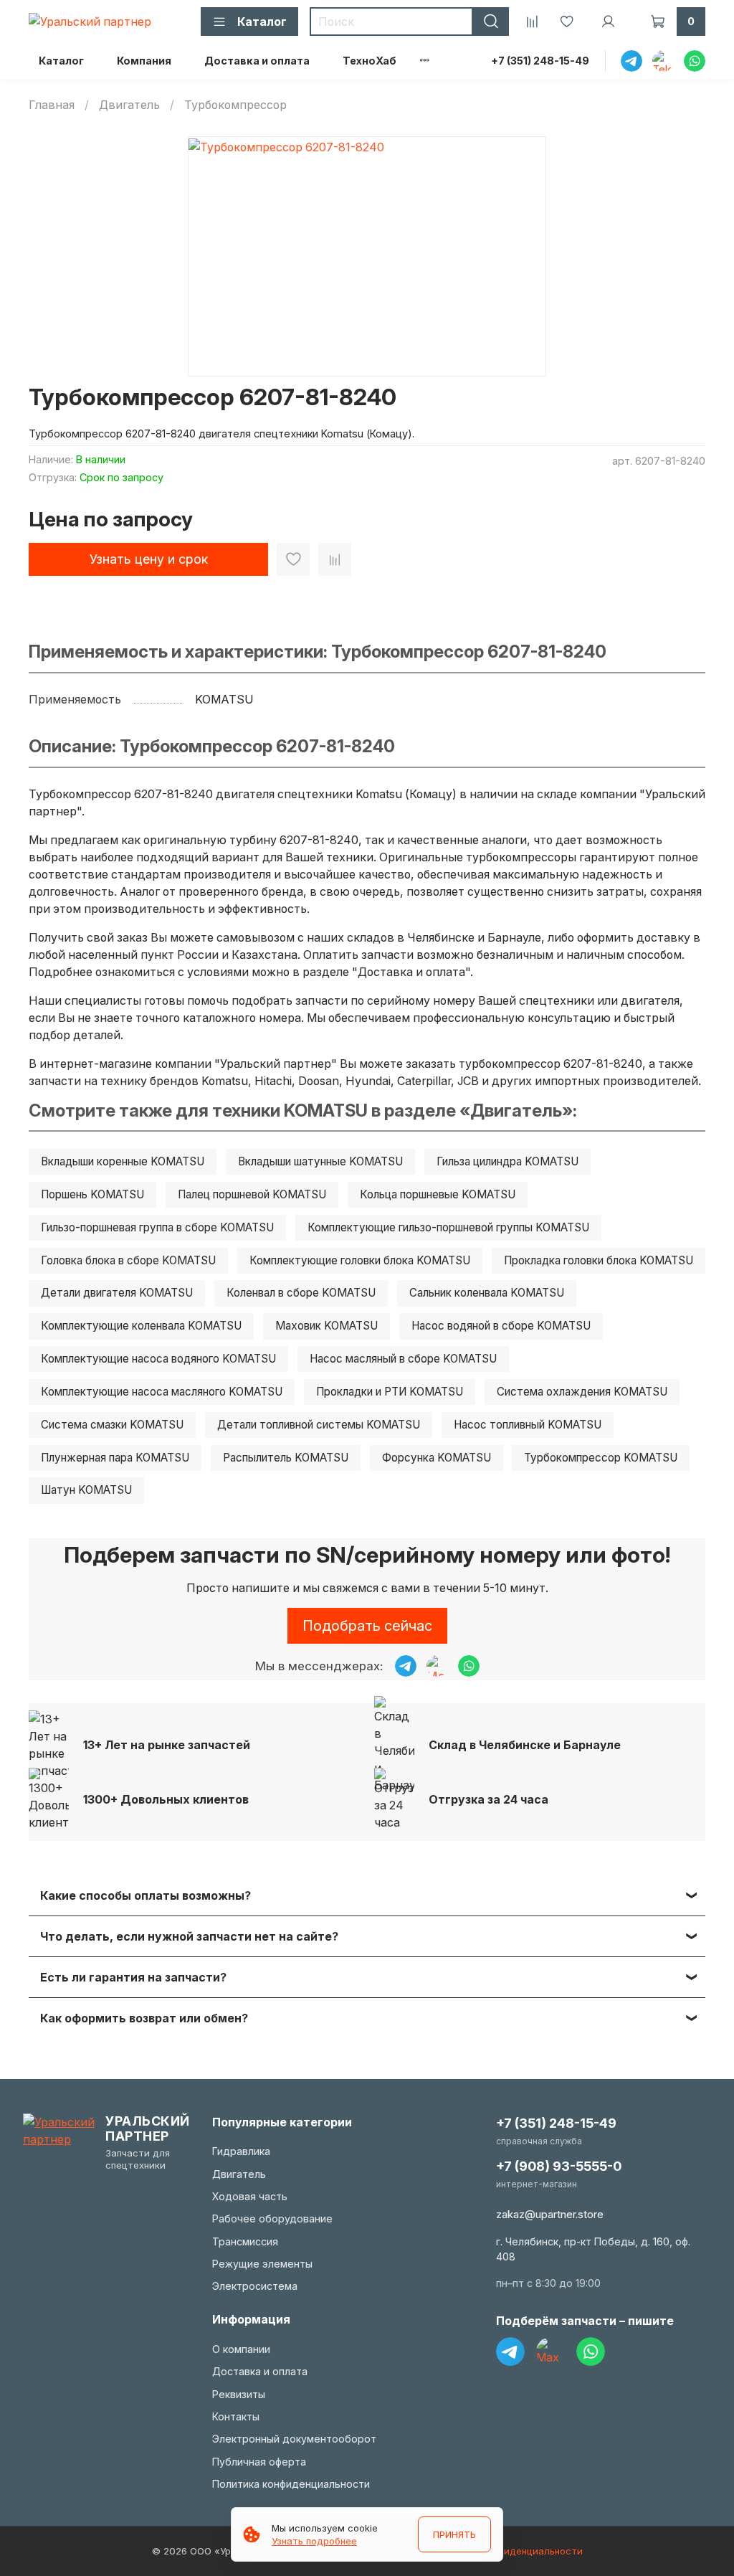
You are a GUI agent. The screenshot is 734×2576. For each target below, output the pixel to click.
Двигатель (129, 105)
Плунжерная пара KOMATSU (115, 1458)
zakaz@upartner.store (550, 2214)
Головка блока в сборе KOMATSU (128, 1260)
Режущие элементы (262, 2264)
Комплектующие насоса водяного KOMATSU (158, 1359)
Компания (144, 61)
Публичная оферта (259, 2462)
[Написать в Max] (437, 1666)
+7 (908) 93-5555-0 (559, 2166)
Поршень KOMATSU (92, 1194)
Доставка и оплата (257, 61)
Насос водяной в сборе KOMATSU (501, 1326)
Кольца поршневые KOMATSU (438, 1194)
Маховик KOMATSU (327, 1326)
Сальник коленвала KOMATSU (487, 1293)
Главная (52, 105)
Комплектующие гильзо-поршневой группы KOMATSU (448, 1227)
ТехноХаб (370, 61)
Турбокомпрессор (235, 105)
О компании (241, 2349)
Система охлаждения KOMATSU (582, 1392)
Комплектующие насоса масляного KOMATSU (162, 1392)
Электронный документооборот (294, 2439)
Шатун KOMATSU (86, 1490)
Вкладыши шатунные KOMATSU (320, 1161)
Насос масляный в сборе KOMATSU (403, 1359)
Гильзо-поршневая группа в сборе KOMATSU (157, 1227)
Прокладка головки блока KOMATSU (599, 1260)
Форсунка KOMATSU (437, 1458)
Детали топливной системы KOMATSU (319, 1425)
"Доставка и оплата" (411, 972)
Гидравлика (241, 2151)
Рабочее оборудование (272, 2219)
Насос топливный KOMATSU (528, 1425)
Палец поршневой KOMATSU (252, 1194)
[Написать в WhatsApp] (469, 1666)
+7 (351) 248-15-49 (540, 61)
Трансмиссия (245, 2241)
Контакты (236, 2416)
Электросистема (255, 2286)
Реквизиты (239, 2394)
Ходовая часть (250, 2196)
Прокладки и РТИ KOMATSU (390, 1392)
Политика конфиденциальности (291, 2484)
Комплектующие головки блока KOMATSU (360, 1260)
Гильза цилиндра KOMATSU (507, 1161)
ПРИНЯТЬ (454, 2534)
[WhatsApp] (591, 2352)
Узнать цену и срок (149, 559)
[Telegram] (510, 2352)
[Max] (550, 2352)
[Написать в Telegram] (406, 1666)
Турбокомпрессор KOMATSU (601, 1458)
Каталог (61, 61)
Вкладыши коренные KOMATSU (123, 1161)
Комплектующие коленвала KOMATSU (141, 1326)
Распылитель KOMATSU (286, 1458)
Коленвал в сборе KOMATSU (301, 1293)
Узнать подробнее (314, 2541)
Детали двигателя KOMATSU (117, 1293)
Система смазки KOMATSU (112, 1425)
